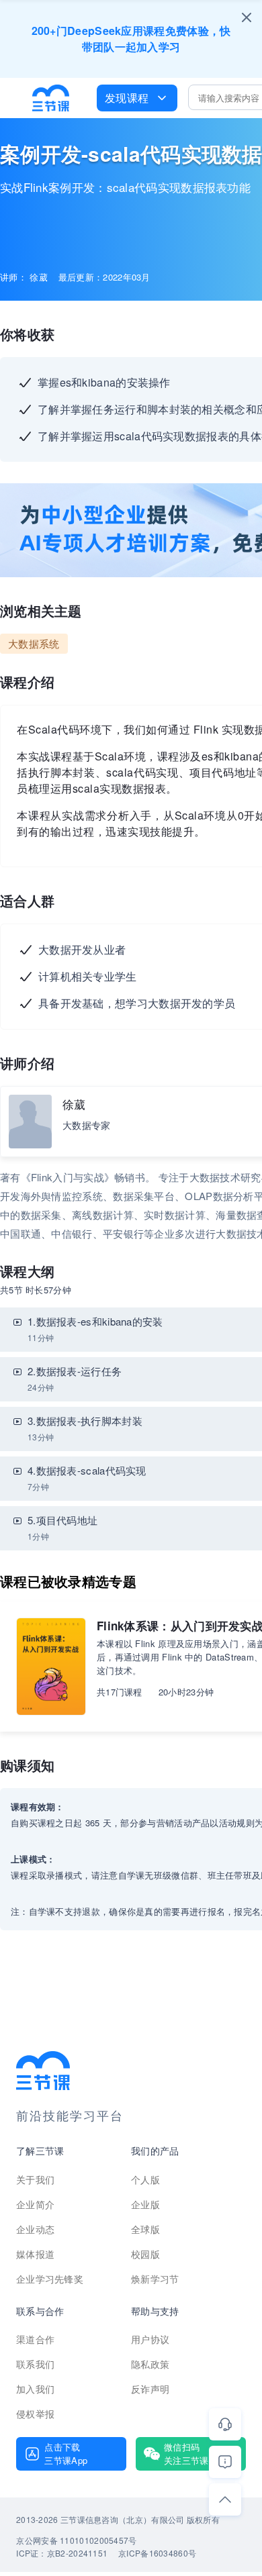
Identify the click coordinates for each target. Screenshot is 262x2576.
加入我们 (35, 2389)
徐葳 (74, 1104)
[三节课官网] (51, 98)
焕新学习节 (155, 2279)
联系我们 (35, 2364)
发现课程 (127, 98)
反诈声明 (150, 2389)
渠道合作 (35, 2339)
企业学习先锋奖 (50, 2279)
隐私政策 (150, 2364)
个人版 (145, 2179)
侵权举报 (35, 2414)
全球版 (145, 2229)
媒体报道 (35, 2254)
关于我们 (35, 2179)
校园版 (145, 2254)
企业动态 (35, 2229)
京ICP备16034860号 (157, 2553)
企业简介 (35, 2204)
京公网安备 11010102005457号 (76, 2540)
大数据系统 (34, 643)
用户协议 (150, 2339)
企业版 (145, 2204)
